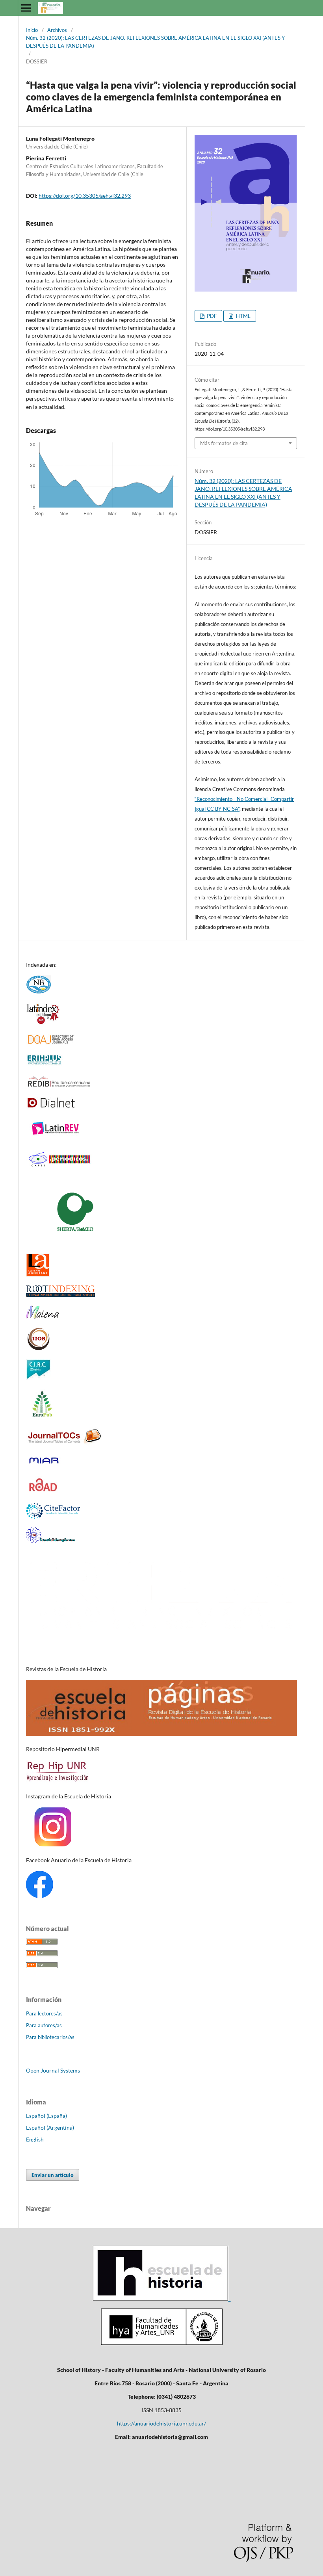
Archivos (57, 30)
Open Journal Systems (53, 2070)
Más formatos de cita (224, 443)
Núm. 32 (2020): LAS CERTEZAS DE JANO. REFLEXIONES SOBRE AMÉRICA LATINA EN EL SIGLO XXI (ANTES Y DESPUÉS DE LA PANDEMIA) (155, 42)
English (35, 2139)
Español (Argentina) (50, 2127)
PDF (211, 316)
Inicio (32, 30)
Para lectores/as (44, 2013)
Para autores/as (44, 2025)
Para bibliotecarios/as (50, 2037)
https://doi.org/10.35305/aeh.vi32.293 (85, 196)
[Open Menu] (26, 8)
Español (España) (46, 2116)
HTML (243, 316)
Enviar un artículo (53, 2175)
